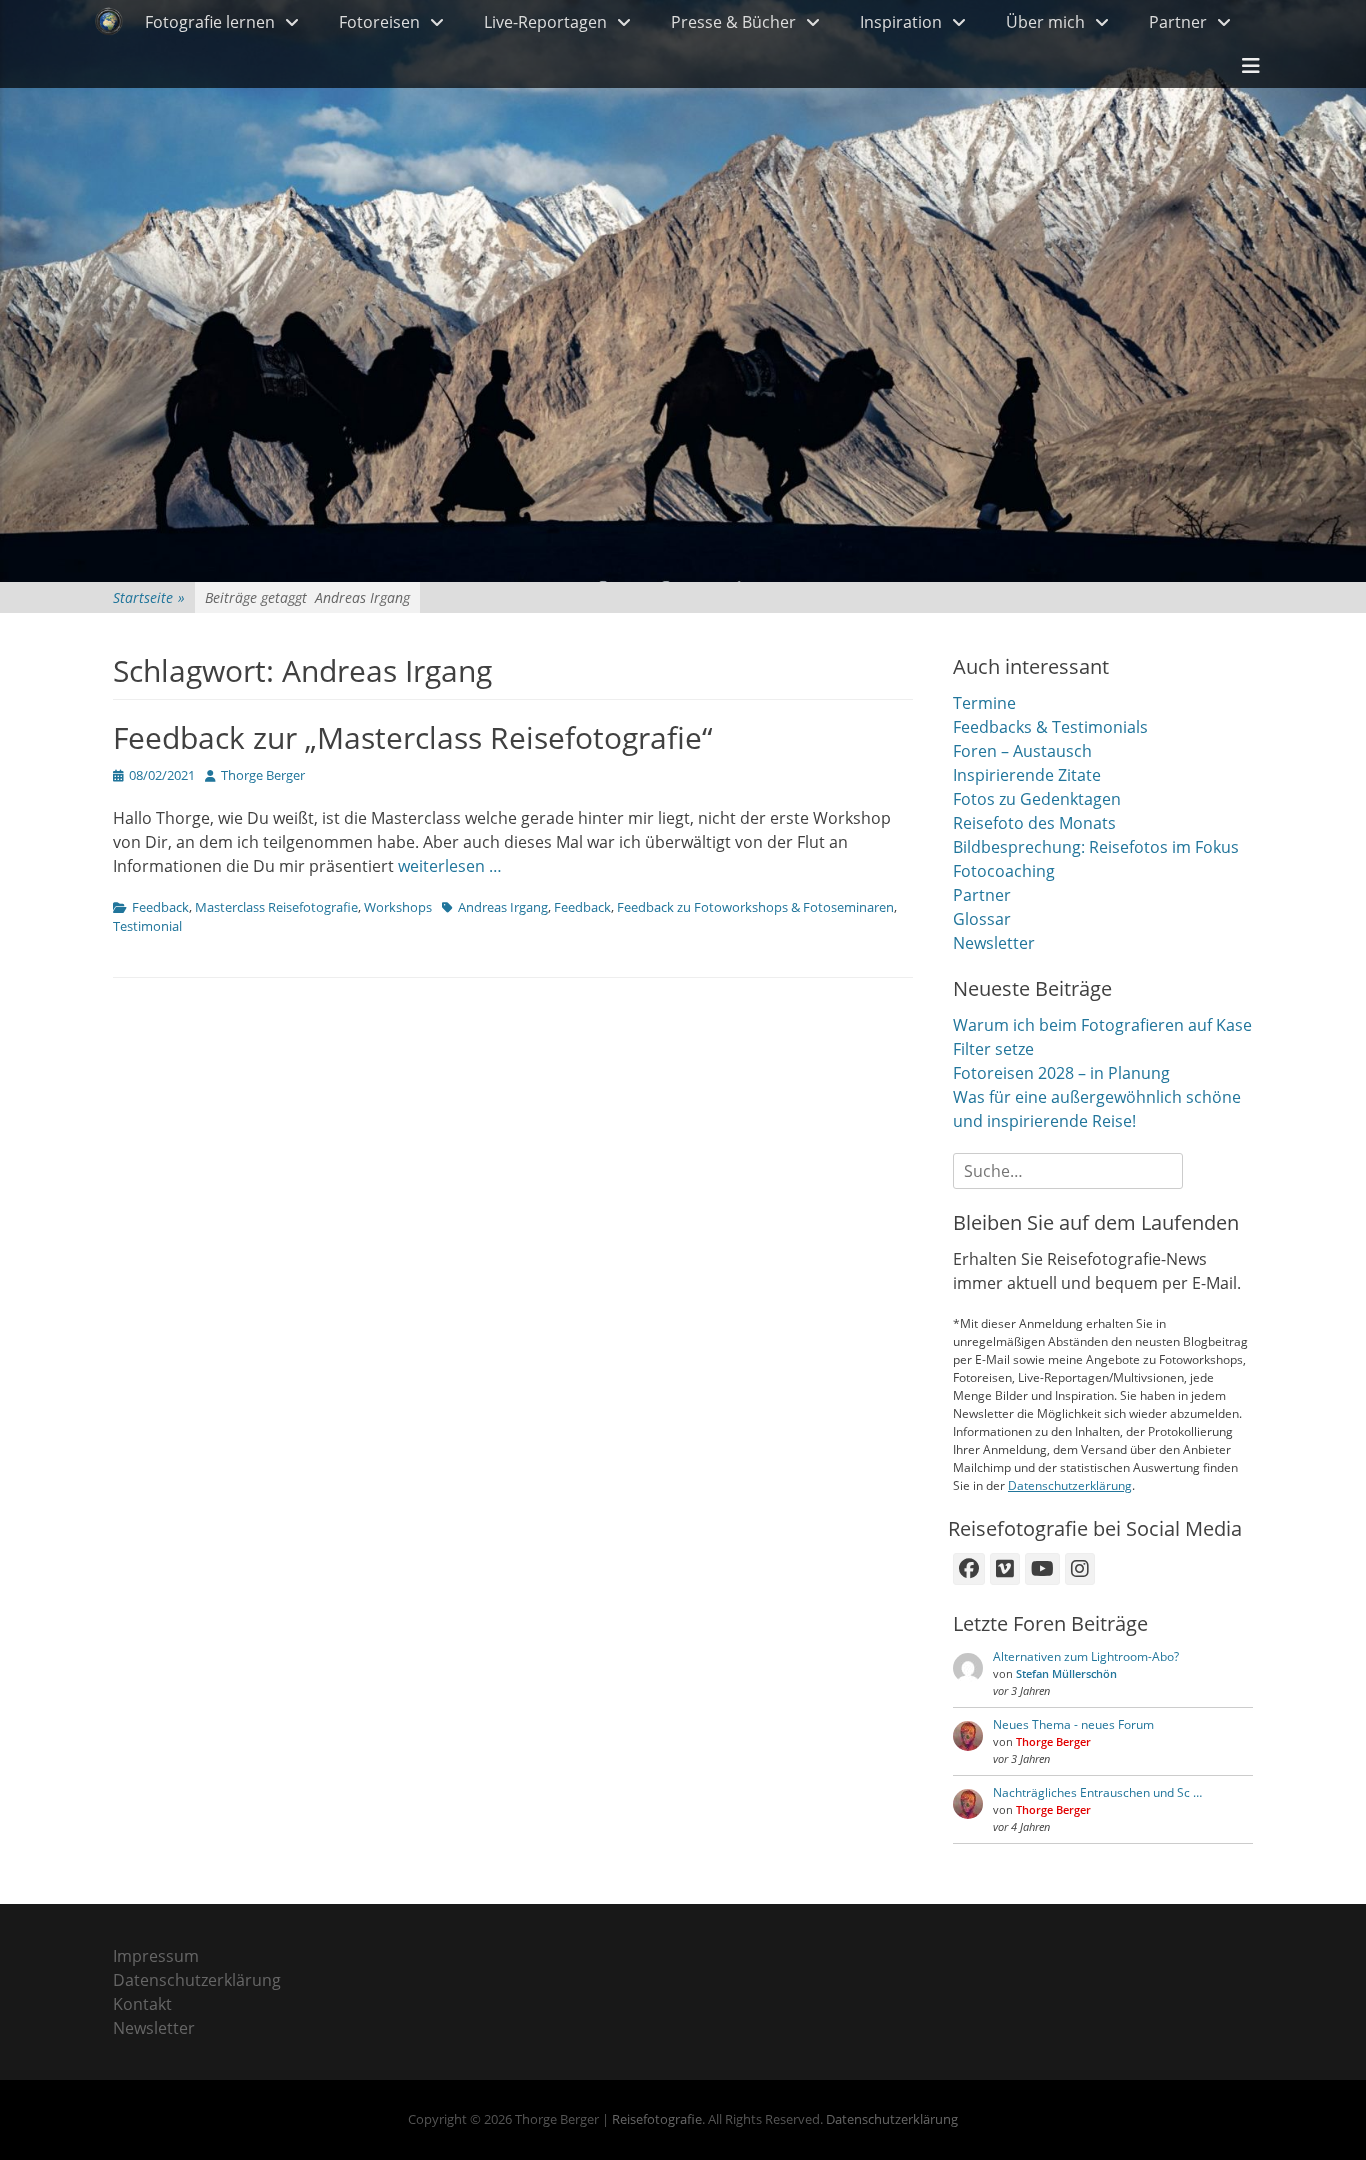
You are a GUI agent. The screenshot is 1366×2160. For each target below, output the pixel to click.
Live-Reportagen (545, 22)
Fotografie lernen (210, 22)
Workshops (398, 907)
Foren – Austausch (1022, 751)
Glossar (982, 919)
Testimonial (147, 926)
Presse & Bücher (733, 22)
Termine (984, 703)
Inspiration (901, 22)
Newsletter (994, 943)
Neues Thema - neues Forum (1073, 1724)
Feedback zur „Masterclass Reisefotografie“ (413, 737)
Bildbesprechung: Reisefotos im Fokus (1096, 847)
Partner (1178, 22)
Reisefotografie (657, 2119)
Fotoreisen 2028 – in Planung (1061, 1073)
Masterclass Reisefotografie (276, 907)
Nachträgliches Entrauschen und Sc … (1097, 1792)
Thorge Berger (263, 775)
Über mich (1045, 22)
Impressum (156, 1956)
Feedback (160, 907)
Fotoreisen (379, 22)
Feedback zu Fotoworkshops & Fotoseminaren (755, 907)
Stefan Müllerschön (1066, 1673)
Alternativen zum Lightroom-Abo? (1086, 1656)
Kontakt (142, 2004)
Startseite (149, 597)
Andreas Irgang (503, 907)
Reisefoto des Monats (1034, 823)
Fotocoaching (1004, 871)
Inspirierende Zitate (1027, 775)
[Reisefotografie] (109, 22)
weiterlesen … (450, 866)
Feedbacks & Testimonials (1050, 727)
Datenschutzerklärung (1070, 1485)
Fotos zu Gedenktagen (1037, 799)
